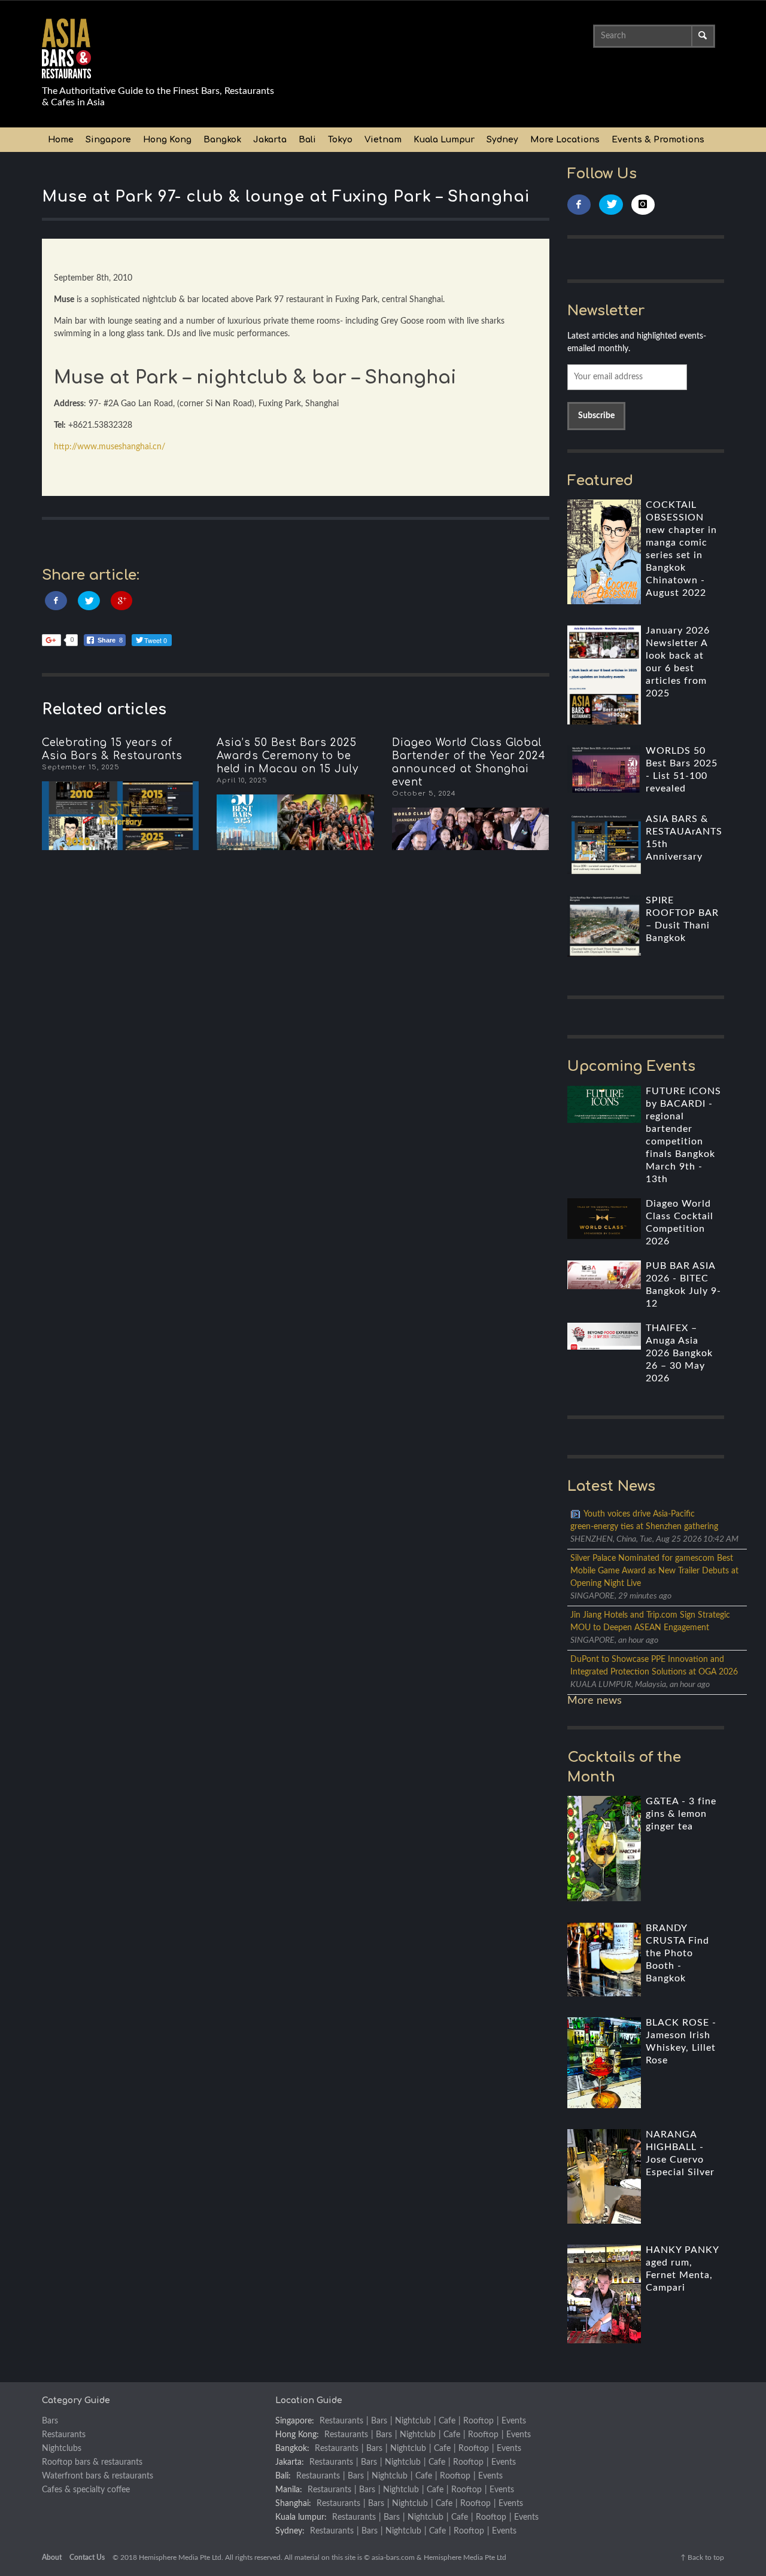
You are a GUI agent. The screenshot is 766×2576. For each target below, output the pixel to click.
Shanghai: (293, 2504)
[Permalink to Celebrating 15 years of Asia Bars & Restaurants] (120, 816)
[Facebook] (579, 205)
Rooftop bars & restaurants (92, 2462)
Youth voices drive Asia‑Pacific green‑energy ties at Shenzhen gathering (644, 1520)
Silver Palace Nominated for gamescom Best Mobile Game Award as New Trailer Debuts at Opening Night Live (654, 1571)
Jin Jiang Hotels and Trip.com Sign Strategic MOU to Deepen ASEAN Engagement (650, 1622)
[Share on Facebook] (56, 601)
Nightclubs (62, 2449)
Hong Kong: (297, 2435)
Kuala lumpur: (301, 2517)
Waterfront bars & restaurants (98, 2476)
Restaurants (64, 2435)
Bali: (283, 2476)
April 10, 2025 (242, 780)
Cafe (447, 2421)
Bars (50, 2421)
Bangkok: (292, 2449)
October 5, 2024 (424, 794)
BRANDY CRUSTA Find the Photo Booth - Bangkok (677, 1953)
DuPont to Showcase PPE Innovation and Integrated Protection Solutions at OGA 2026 (654, 1666)
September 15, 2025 (81, 767)
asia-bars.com (393, 2557)
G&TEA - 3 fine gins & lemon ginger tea (681, 1814)
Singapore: (295, 2421)
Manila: (289, 2490)
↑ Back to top (702, 2557)
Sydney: (290, 2531)
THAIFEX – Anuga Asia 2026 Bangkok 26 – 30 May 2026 (679, 1353)
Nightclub (413, 2421)
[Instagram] (643, 205)
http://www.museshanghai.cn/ (110, 447)
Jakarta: (290, 2462)
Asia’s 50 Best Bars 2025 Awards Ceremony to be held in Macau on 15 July (288, 756)
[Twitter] (611, 205)
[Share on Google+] (122, 601)
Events (514, 2421)
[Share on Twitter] (89, 601)
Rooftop (478, 2421)
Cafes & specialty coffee (86, 2490)
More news (595, 1701)
